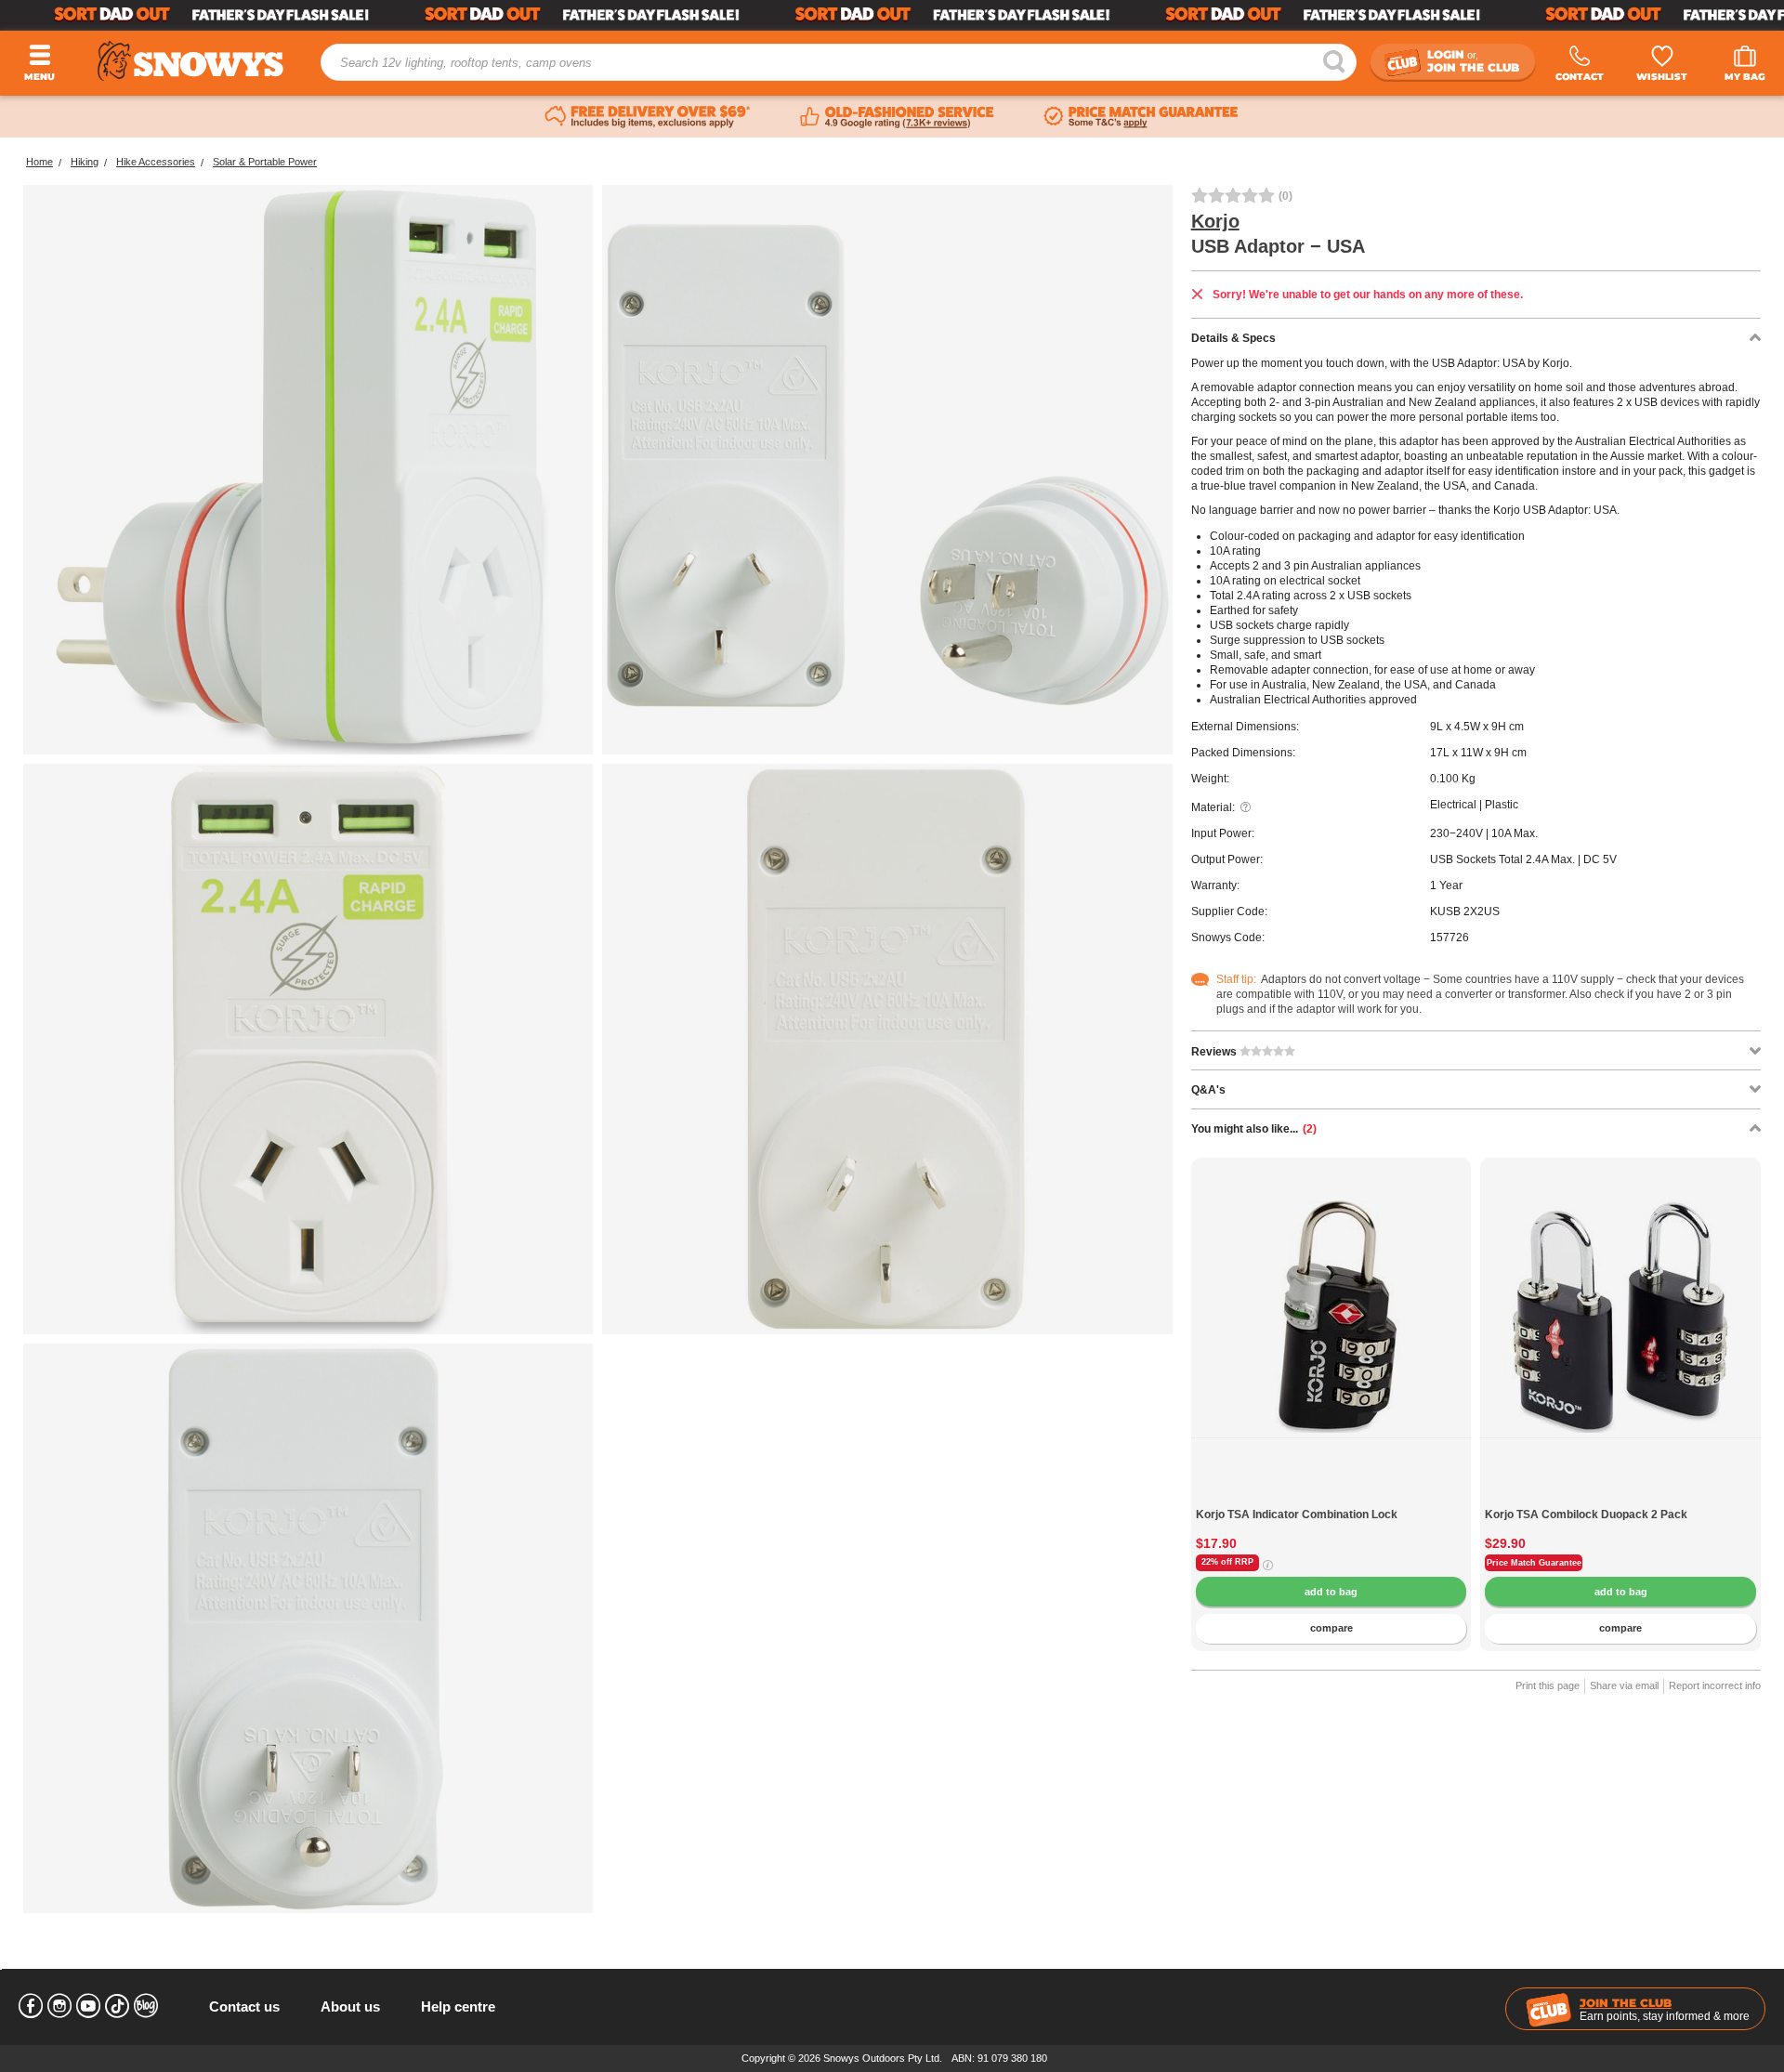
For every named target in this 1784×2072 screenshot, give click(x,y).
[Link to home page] (190, 61)
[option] (1331, 1298)
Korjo (1215, 221)
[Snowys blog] (146, 2006)
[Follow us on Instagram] (59, 2006)
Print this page (1548, 1685)
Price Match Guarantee (1534, 1563)
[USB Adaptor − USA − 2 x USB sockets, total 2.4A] (308, 1049)
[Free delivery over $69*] (648, 117)
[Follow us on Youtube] (88, 2006)
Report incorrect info (1715, 1685)
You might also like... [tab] (1254, 1129)
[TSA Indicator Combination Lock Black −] (1331, 1498)
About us (350, 2006)
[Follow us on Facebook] (31, 2006)
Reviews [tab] (1215, 1052)
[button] (1219, 1331)
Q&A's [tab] (1208, 1090)
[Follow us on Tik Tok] (117, 2006)
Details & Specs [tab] (1233, 338)
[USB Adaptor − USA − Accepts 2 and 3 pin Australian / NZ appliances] (887, 1049)
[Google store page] (897, 117)
